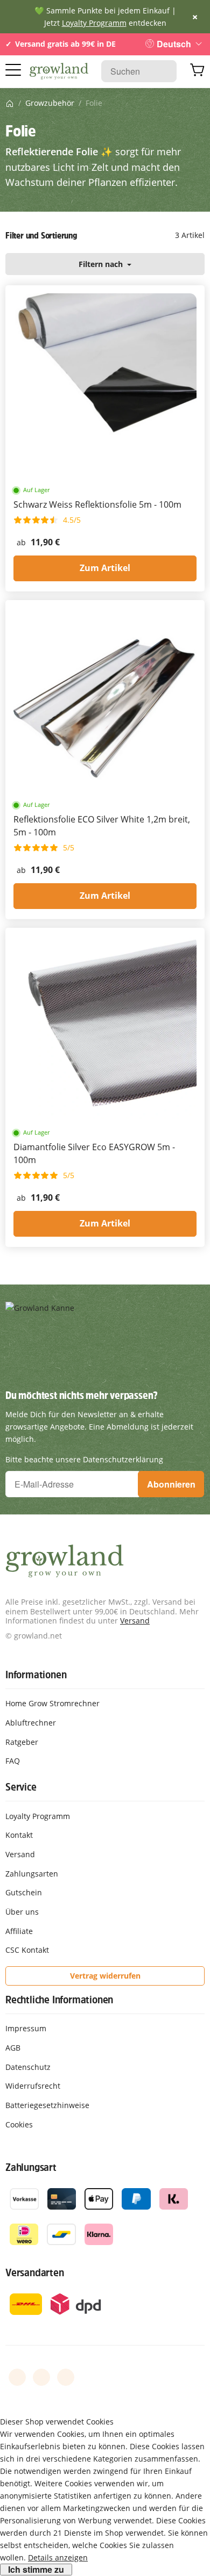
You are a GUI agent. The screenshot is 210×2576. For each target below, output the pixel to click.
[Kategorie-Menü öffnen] (13, 70)
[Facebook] (17, 2377)
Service (21, 1787)
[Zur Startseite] (59, 71)
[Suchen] (163, 71)
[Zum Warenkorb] (197, 71)
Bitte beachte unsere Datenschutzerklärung (84, 1459)
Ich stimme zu (36, 2570)
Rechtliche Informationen (59, 2000)
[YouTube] (41, 2377)
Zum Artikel (105, 568)
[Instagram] (66, 2377)
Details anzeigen (58, 2557)
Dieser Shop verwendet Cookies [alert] (57, 2422)
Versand (135, 1621)
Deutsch (174, 44)
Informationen (36, 1675)
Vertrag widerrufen (105, 1976)
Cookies (19, 2124)
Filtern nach (102, 264)
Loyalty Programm (94, 23)
